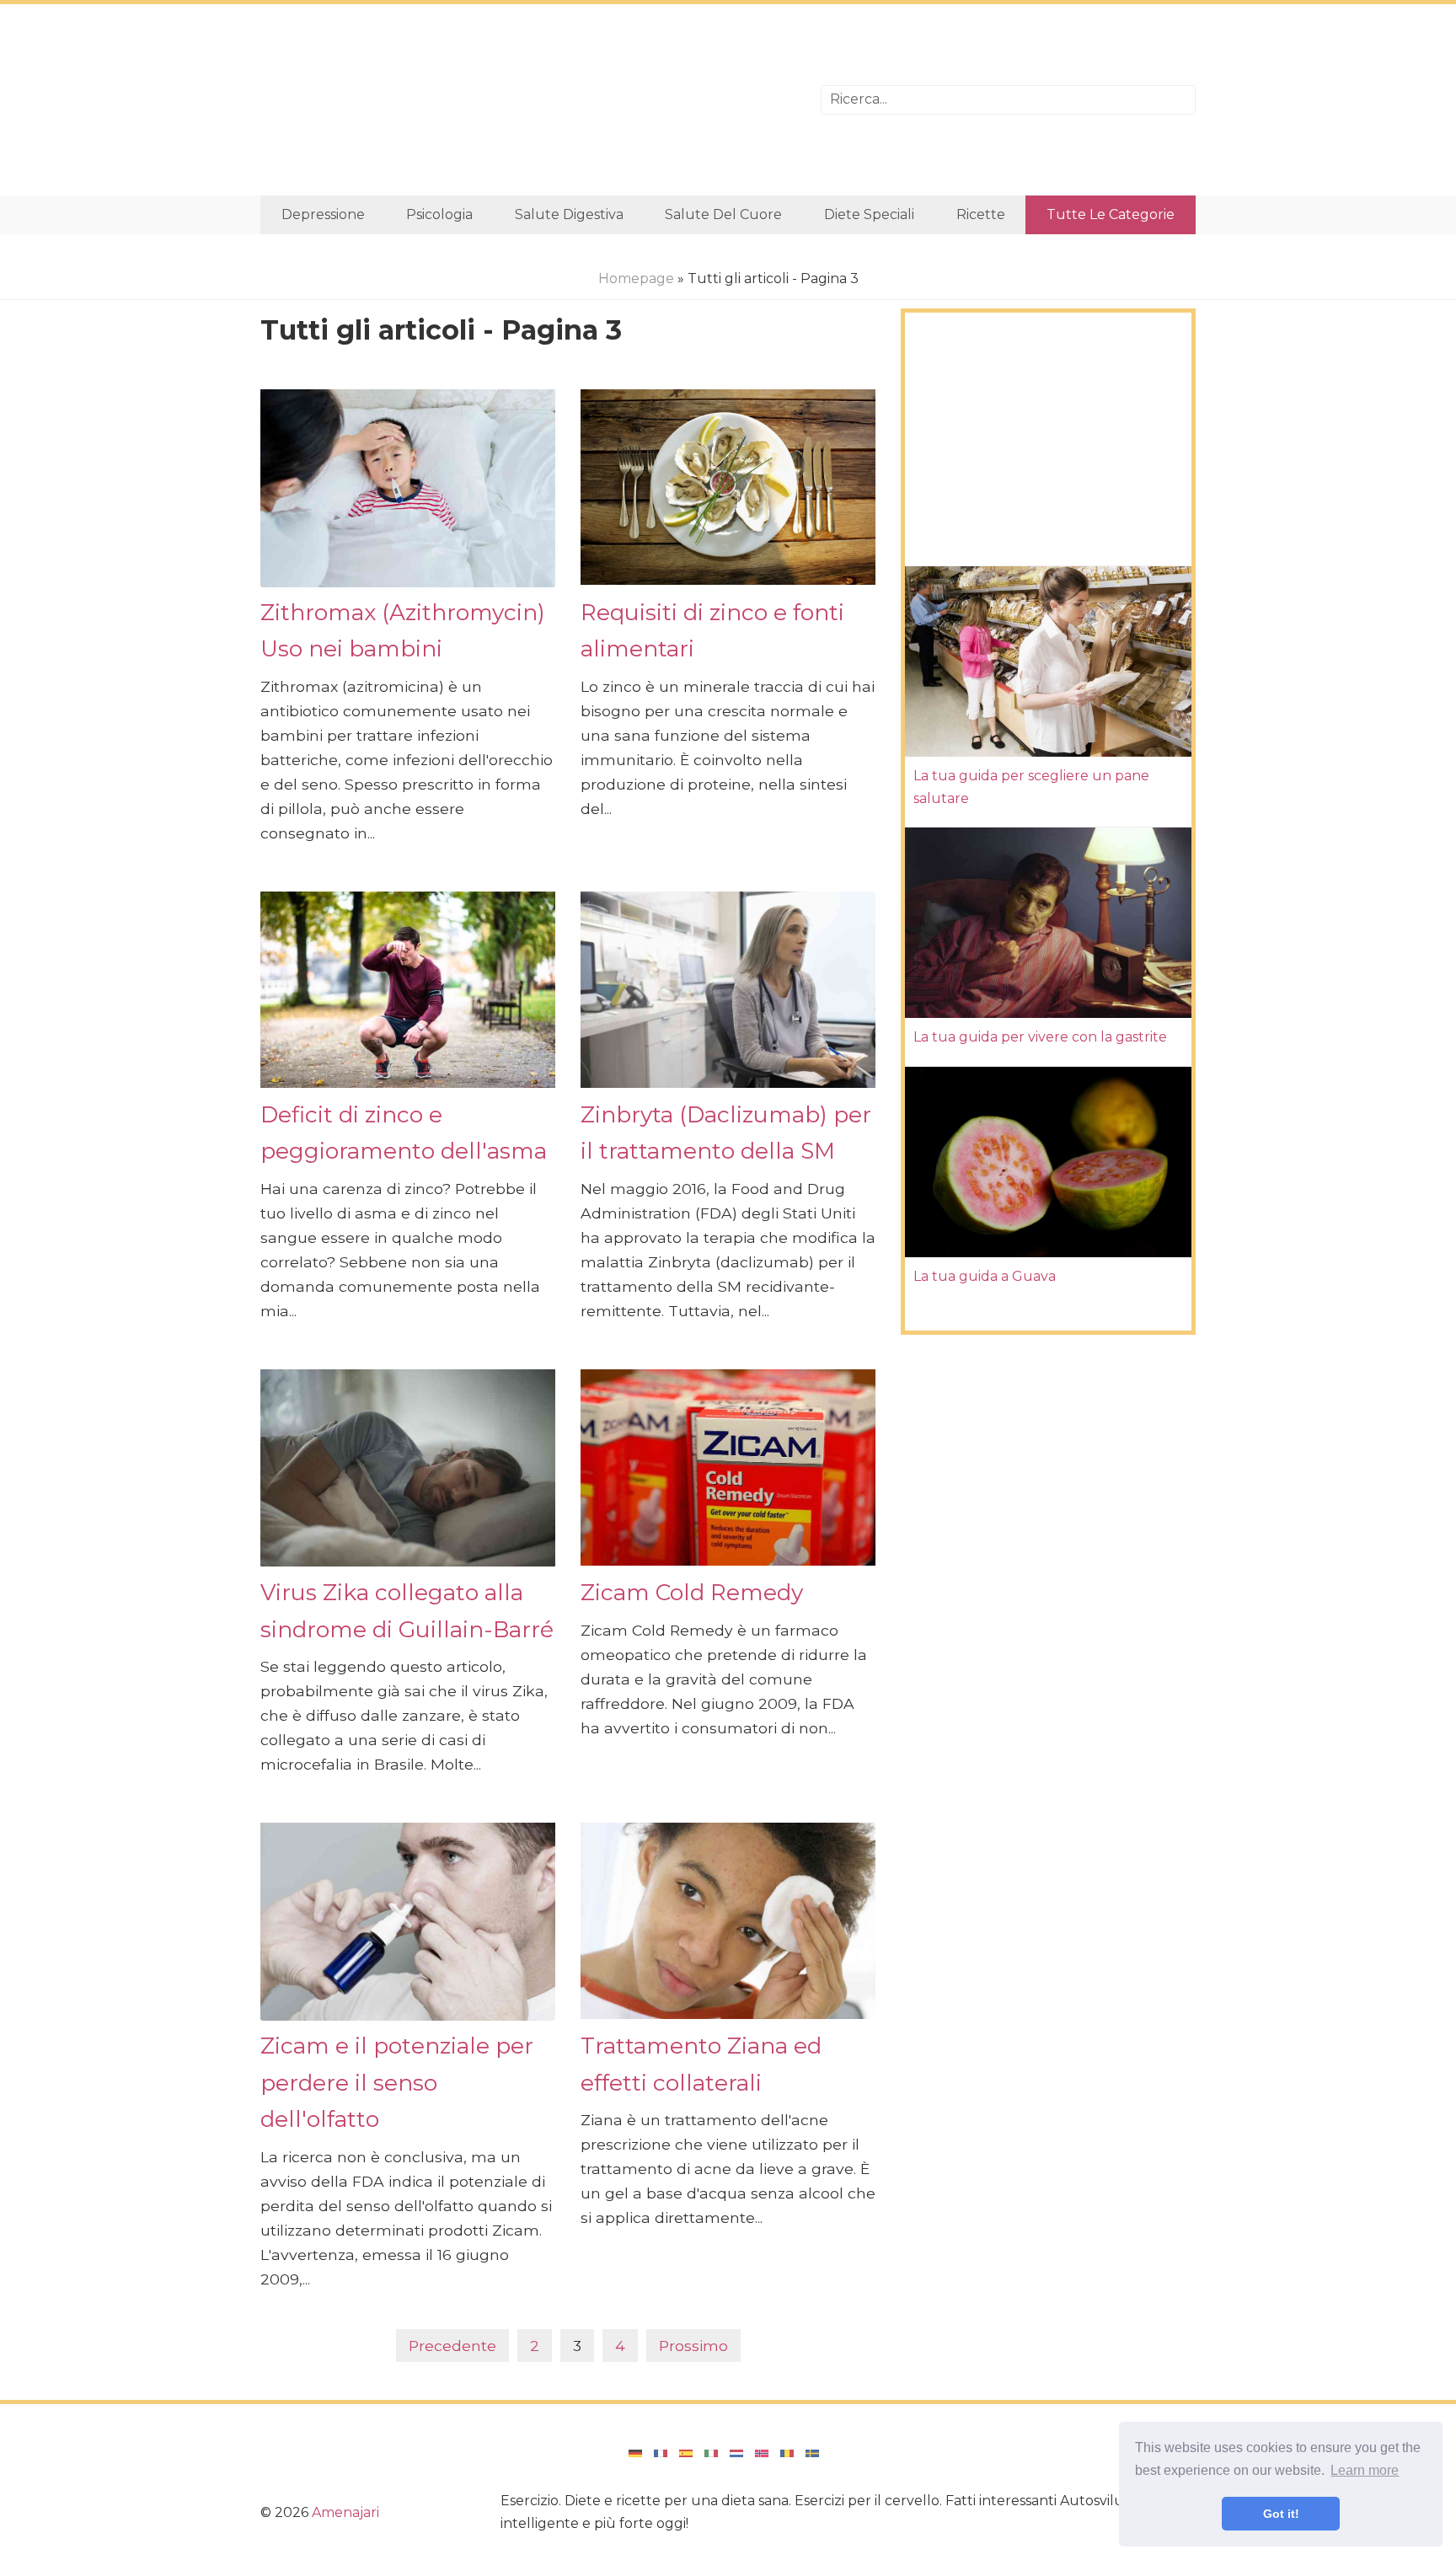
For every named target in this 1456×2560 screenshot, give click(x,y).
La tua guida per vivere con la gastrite (1040, 1037)
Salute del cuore (723, 214)
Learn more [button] (1365, 2470)
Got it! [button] (1281, 2514)
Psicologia (439, 214)
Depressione (323, 214)
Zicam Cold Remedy (692, 1592)
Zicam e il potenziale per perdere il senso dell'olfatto (397, 2082)
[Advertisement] (528, 100)
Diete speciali (869, 214)
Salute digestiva (569, 214)
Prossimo (693, 2346)
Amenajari (345, 2512)
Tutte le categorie (1111, 214)
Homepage (636, 278)
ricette (981, 214)
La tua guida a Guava (985, 1276)
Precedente (452, 2346)
